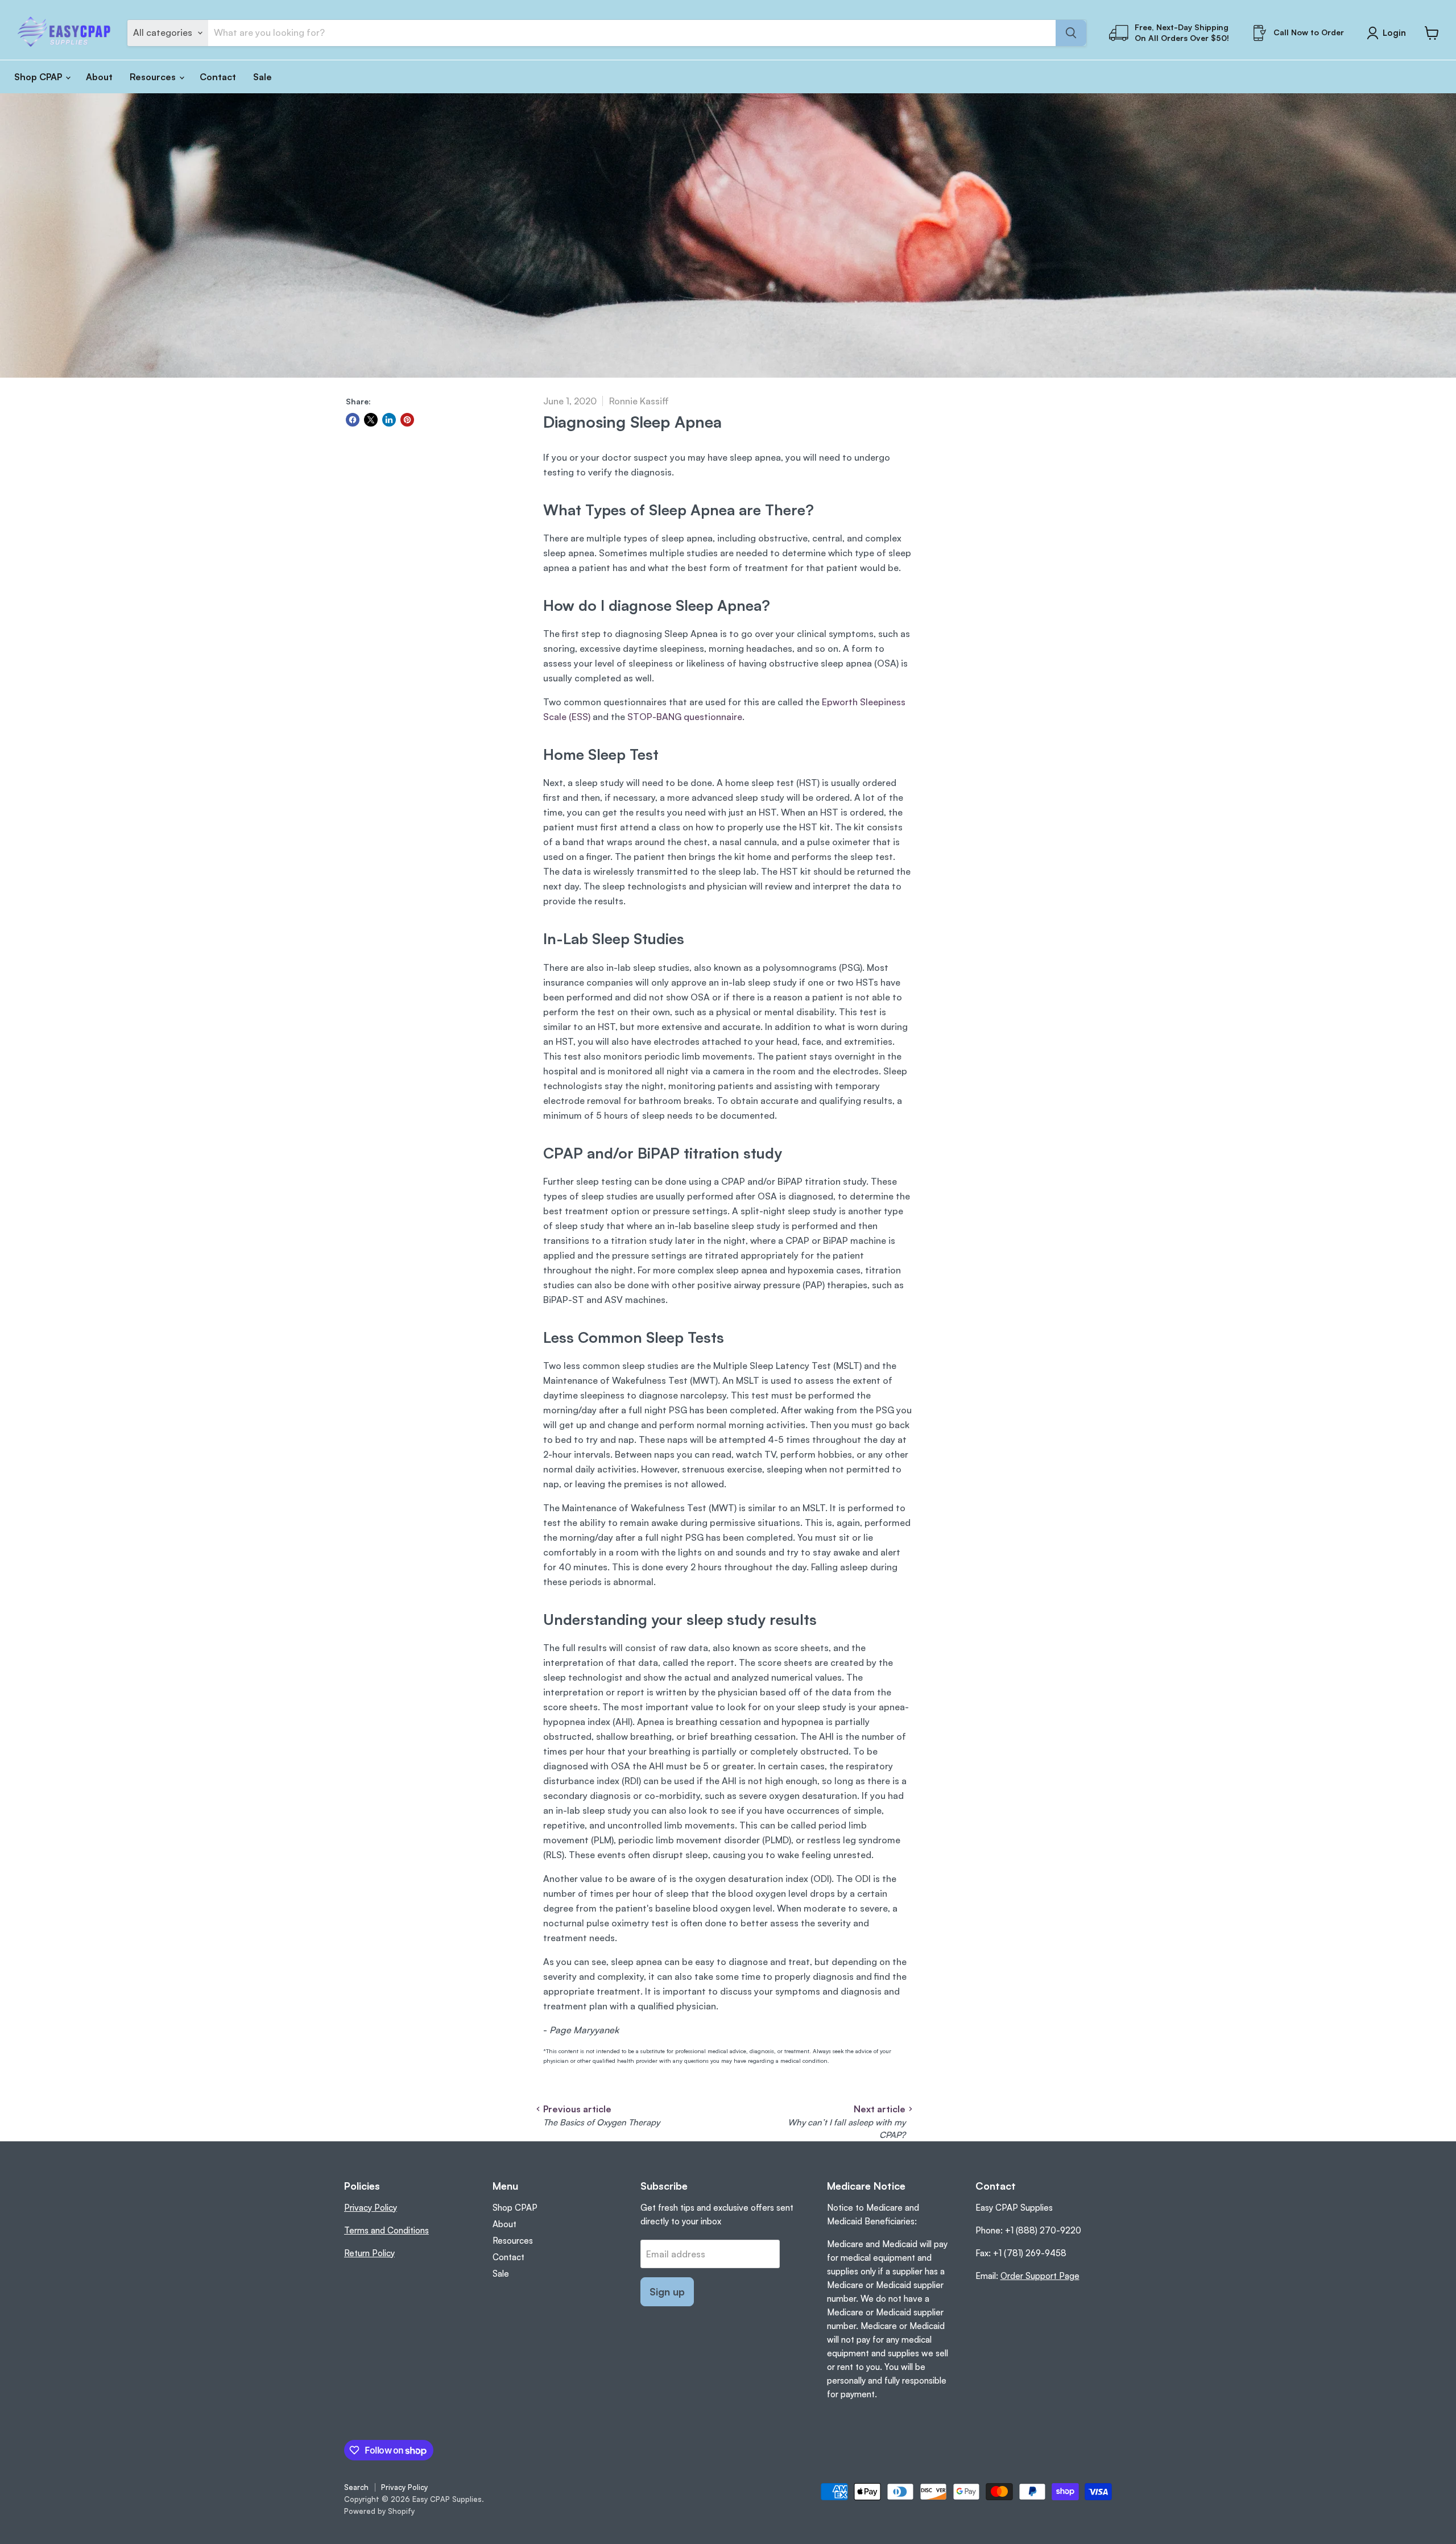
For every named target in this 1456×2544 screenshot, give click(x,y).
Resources (154, 77)
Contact (218, 77)
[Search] (1071, 33)
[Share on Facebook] (353, 420)
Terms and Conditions (386, 2230)
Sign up (667, 2291)
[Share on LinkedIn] (389, 420)
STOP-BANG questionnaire (685, 717)
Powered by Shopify (379, 2511)
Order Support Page (1040, 2276)
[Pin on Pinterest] (407, 420)
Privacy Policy (371, 2208)
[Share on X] (371, 420)
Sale (262, 77)
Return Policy (369, 2253)
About (99, 77)
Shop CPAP (39, 77)
